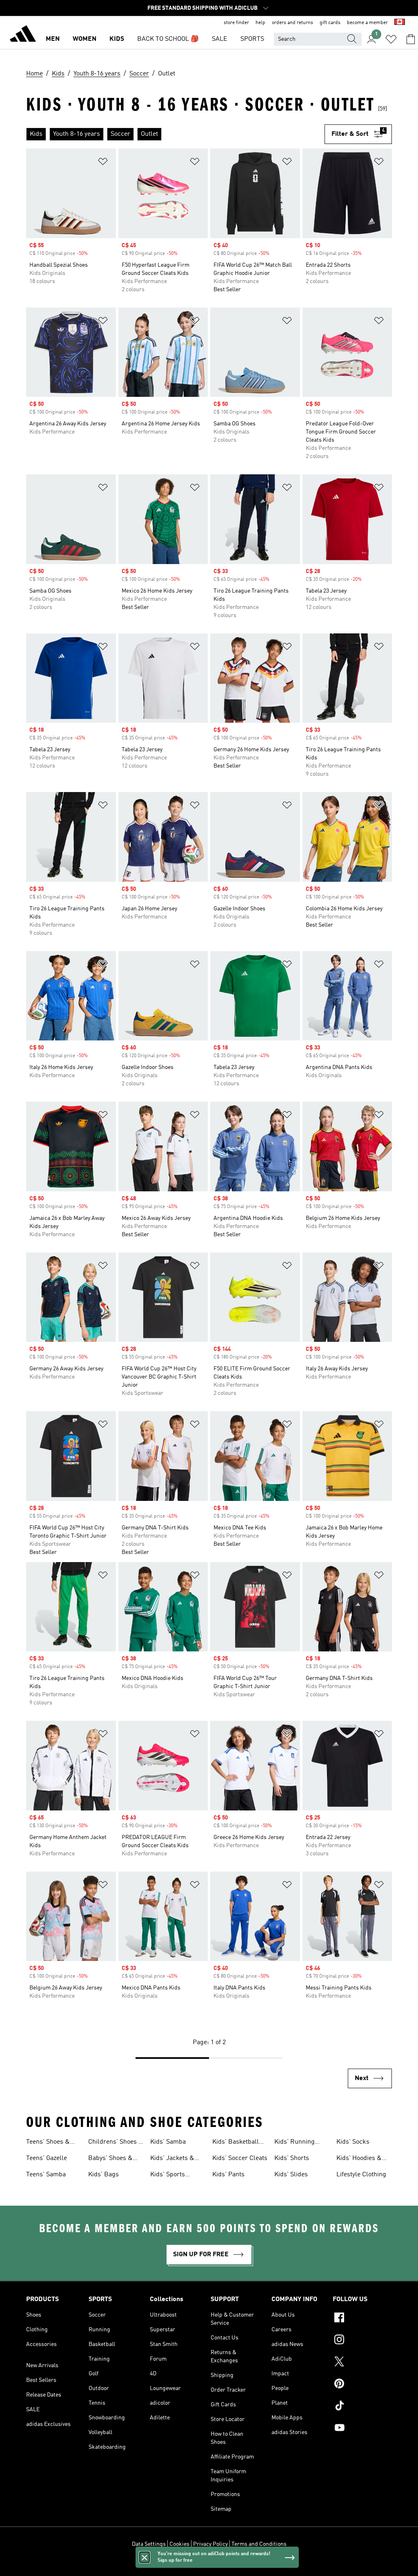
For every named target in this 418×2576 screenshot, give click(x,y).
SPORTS (252, 39)
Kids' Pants (228, 2175)
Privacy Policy (210, 2544)
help (260, 23)
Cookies (179, 2544)
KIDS (117, 39)
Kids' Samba (168, 2142)
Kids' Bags (103, 2175)
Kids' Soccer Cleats (240, 2158)
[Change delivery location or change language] (400, 23)
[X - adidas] (362, 2363)
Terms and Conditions (259, 2544)
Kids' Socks (353, 2142)
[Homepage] (23, 35)
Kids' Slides (291, 2175)
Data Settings (149, 2544)
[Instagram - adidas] (362, 2341)
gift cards (330, 23)
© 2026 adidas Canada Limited (209, 2565)
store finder (236, 23)
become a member (367, 23)
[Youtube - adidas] (362, 2429)
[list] (175, 134)
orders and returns (292, 23)
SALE (220, 39)
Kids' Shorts (292, 2158)
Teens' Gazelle (47, 2158)
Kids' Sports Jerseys (168, 2175)
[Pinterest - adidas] (362, 2385)
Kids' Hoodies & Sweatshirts (359, 2159)
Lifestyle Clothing (361, 2175)
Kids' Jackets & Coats (172, 2159)
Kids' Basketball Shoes (236, 2143)
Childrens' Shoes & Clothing (116, 2143)
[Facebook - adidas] (362, 2319)
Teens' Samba (46, 2175)
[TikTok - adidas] (362, 2407)
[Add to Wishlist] (103, 163)
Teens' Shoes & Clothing (48, 2143)
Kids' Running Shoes (295, 2143)
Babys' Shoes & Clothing (110, 2159)
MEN (53, 39)
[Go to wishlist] (391, 39)
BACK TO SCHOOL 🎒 (168, 39)
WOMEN (84, 39)
